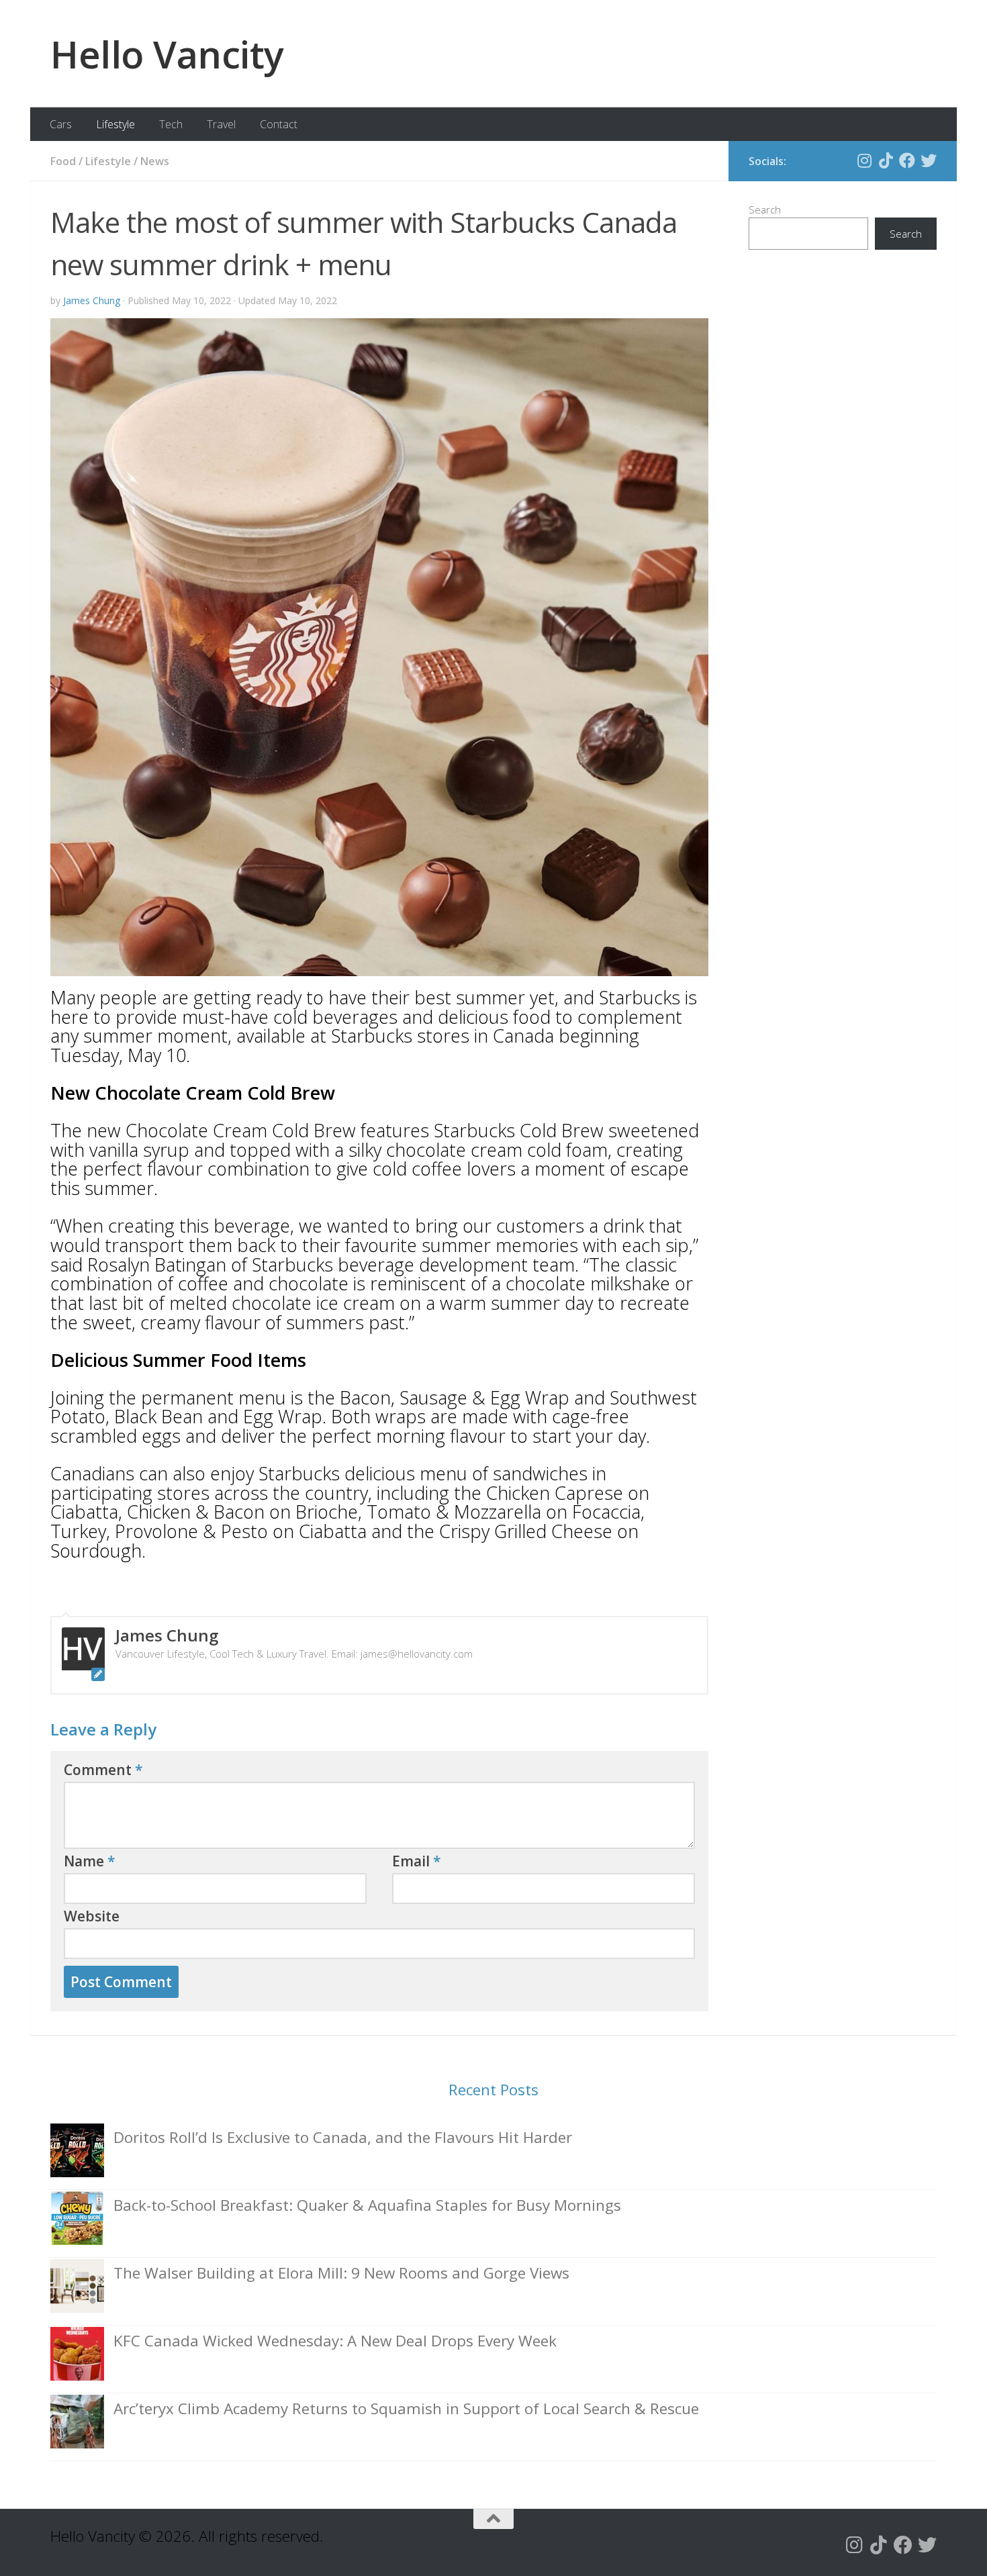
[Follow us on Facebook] (907, 160)
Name (90, 1861)
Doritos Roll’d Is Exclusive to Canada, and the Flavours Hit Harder (343, 2137)
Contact (279, 124)
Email (417, 1861)
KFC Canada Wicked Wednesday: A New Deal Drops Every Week (335, 2341)
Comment (103, 1770)
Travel (221, 124)
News (155, 161)
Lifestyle (115, 124)
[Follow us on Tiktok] (886, 160)
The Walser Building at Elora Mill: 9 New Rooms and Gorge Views (341, 2273)
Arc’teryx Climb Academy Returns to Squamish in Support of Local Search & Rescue (406, 2408)
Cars (61, 124)
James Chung (92, 300)
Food (63, 161)
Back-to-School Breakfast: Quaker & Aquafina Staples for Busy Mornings (367, 2205)
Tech (171, 124)
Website (92, 1916)
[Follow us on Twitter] (929, 160)
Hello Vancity (167, 54)
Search (765, 209)
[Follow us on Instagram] (864, 160)
